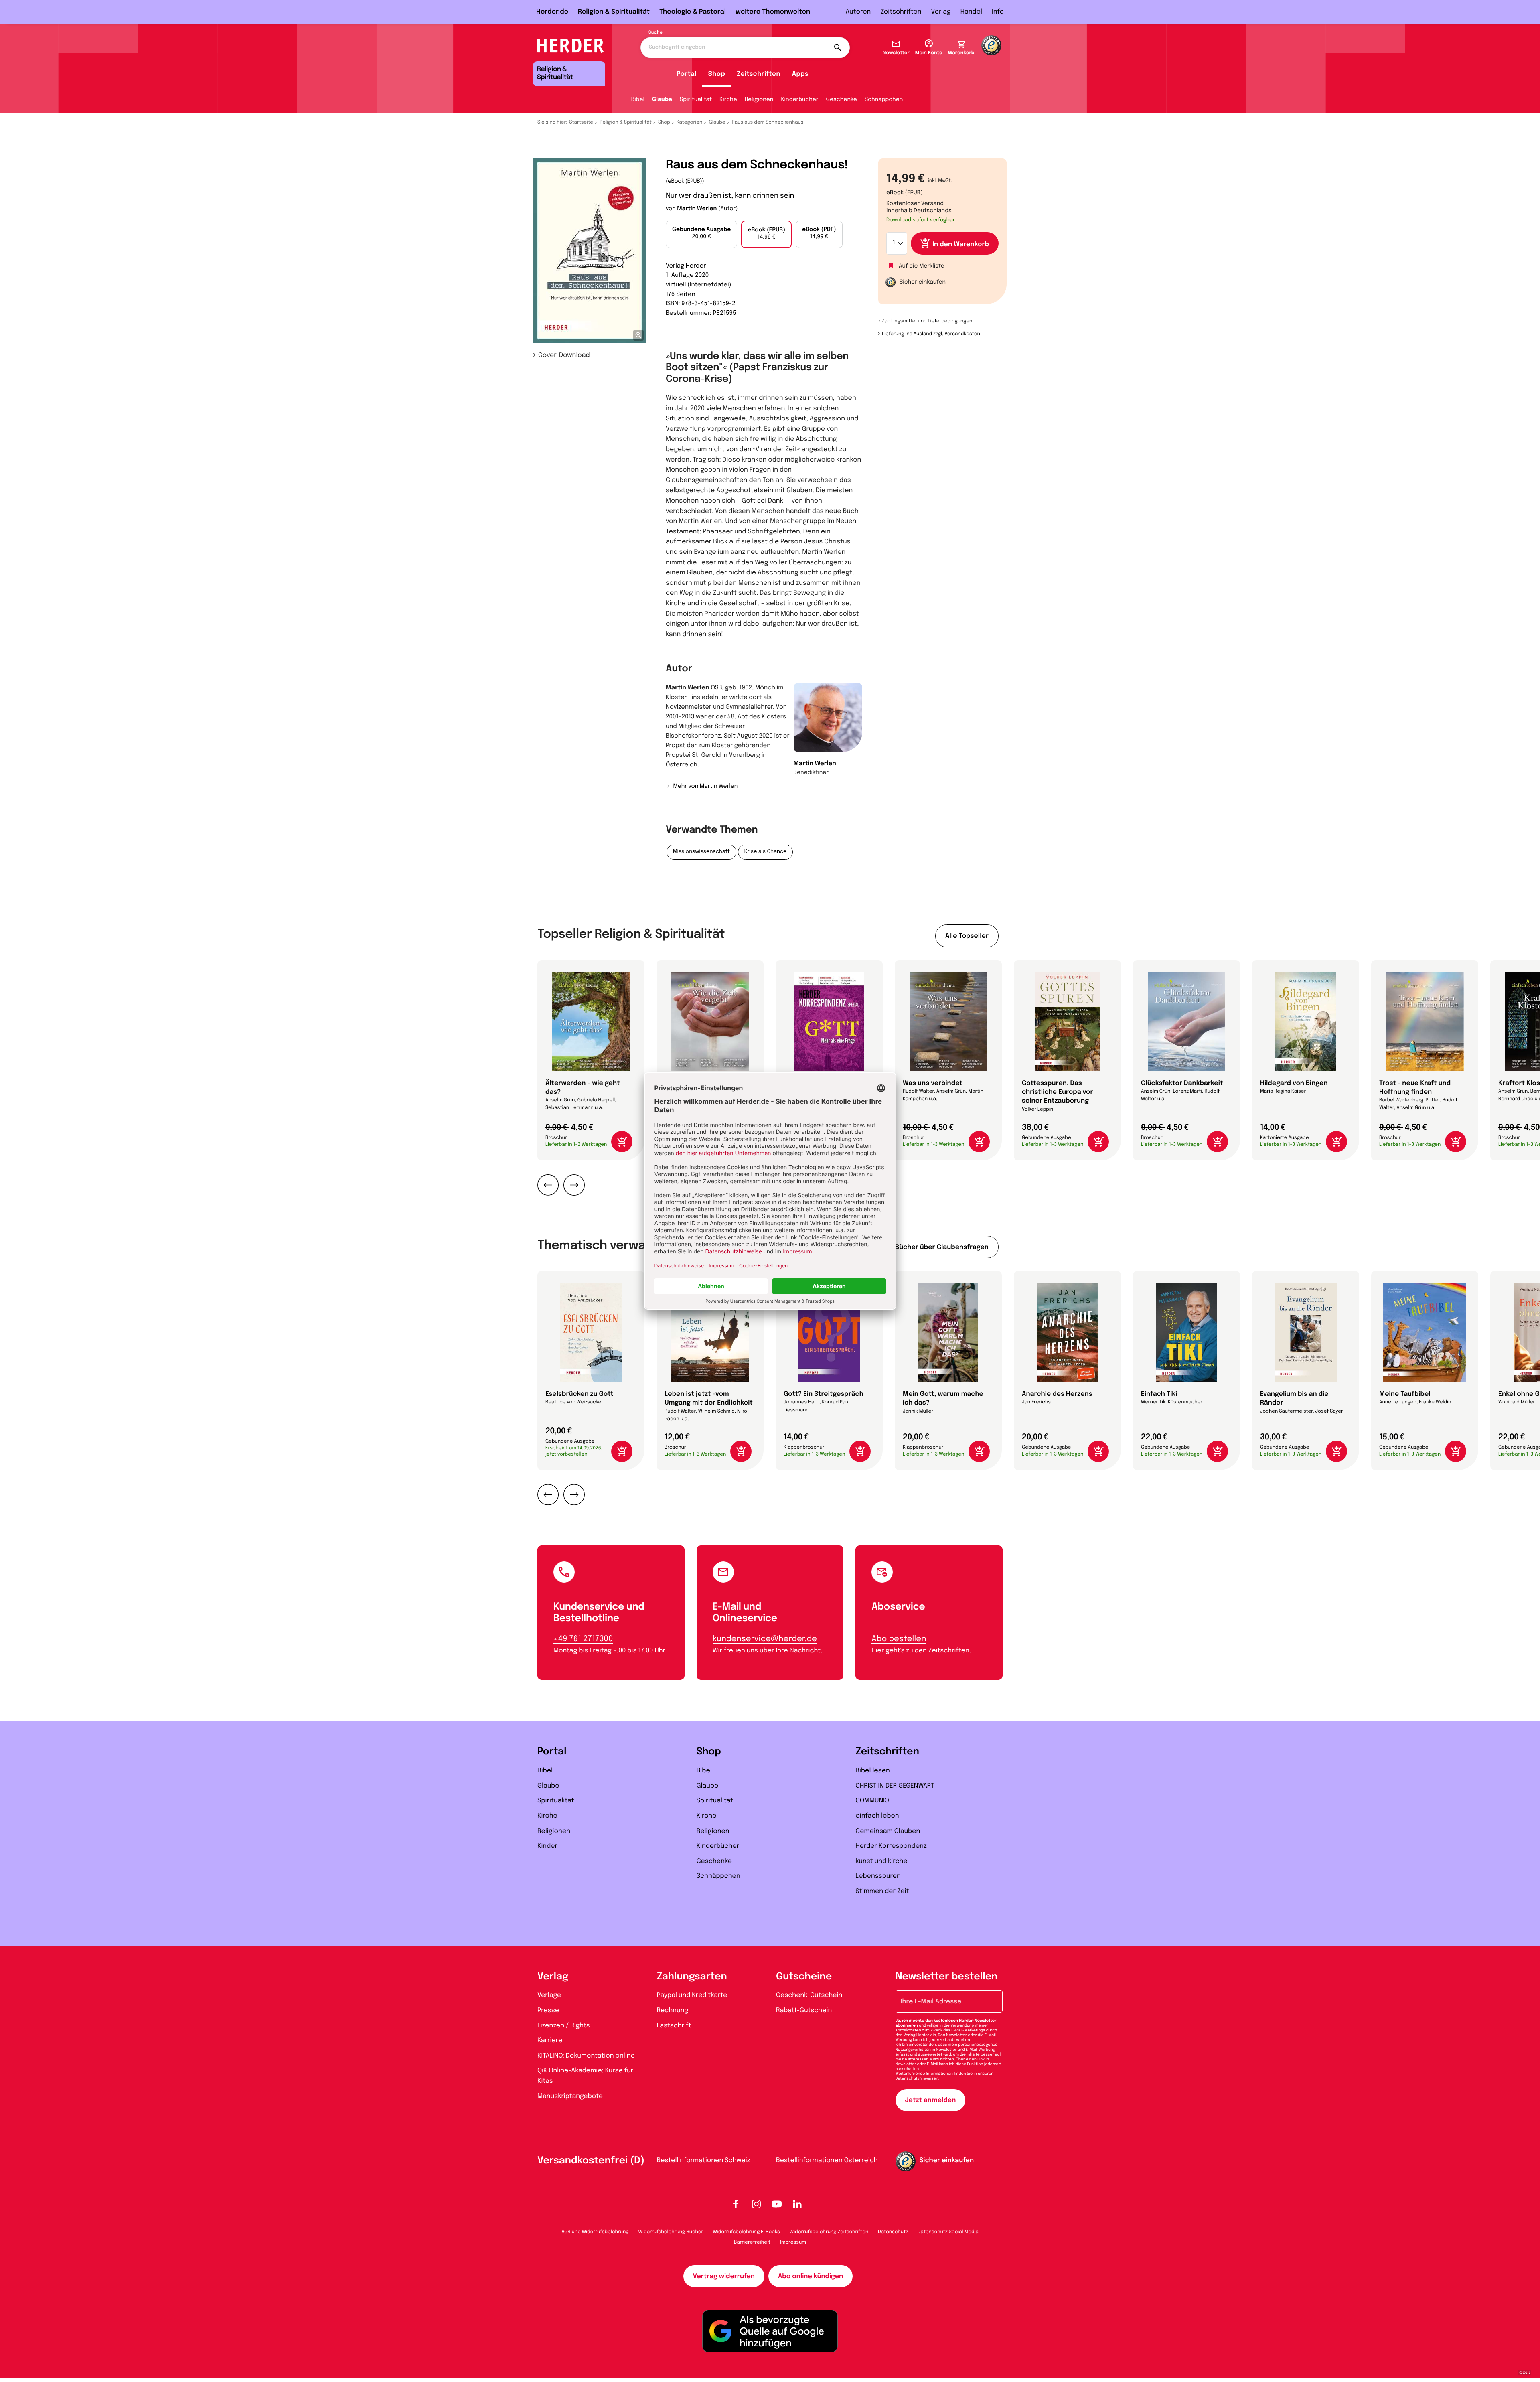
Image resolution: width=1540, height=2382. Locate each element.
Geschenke (841, 100)
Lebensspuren (878, 1876)
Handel (971, 12)
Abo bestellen (899, 1639)
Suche (656, 33)
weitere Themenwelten (773, 12)
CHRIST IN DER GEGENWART (895, 1786)
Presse (548, 2010)
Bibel (638, 100)
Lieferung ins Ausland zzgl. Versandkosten (931, 334)
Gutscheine (804, 1977)
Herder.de (552, 12)
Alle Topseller (967, 936)
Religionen (759, 100)
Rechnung (673, 2010)
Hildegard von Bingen (1294, 1083)
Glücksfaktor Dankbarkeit (1182, 1083)
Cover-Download (564, 355)
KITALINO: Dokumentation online (586, 2056)
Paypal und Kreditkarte (692, 1995)
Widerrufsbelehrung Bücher (671, 2232)
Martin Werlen (697, 209)
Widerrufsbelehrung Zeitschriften (829, 2232)
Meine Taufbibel (1405, 1394)
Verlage (549, 1995)
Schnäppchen (884, 100)
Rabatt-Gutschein (804, 2010)
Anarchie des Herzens (1057, 1394)
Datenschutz (893, 2232)
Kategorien (689, 122)
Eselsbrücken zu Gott (579, 1394)
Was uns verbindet (933, 1083)
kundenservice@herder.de (765, 1639)
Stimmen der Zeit (882, 1891)
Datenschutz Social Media (948, 2232)
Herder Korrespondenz (891, 1846)
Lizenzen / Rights (564, 2026)
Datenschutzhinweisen (917, 2079)
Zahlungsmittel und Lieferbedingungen (927, 321)
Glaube (662, 100)
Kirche (728, 100)
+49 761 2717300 (583, 1639)
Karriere (550, 2040)
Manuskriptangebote (570, 2096)
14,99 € (766, 234)
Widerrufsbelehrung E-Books (746, 2232)
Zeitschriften (901, 12)
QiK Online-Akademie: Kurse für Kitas (585, 2076)
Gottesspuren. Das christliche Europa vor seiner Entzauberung (1058, 1092)
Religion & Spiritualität (614, 12)
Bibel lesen (873, 1771)
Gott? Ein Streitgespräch (824, 1394)
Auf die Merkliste (922, 266)
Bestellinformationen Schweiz (704, 2160)
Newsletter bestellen (947, 1977)
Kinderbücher (799, 100)
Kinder (547, 1846)
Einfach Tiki (1159, 1394)
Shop (717, 74)
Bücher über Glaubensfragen (942, 1247)
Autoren (858, 12)
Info (998, 12)
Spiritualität (696, 100)
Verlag (941, 12)
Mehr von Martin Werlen (705, 787)
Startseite (582, 122)
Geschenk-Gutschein (809, 1995)
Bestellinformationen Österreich (827, 2160)
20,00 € (701, 233)
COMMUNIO (872, 1801)
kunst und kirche (881, 1861)
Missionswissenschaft (701, 852)
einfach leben (877, 1816)
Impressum (793, 2242)
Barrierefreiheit (752, 2242)
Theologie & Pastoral (693, 12)
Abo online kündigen (811, 2276)
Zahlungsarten (692, 1977)
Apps (800, 74)
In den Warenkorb (961, 244)
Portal (687, 74)
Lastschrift (674, 2026)
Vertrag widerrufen (724, 2276)
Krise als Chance (766, 852)
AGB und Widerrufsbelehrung (595, 2232)
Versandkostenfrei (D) (591, 2161)
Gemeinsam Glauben (888, 1831)
